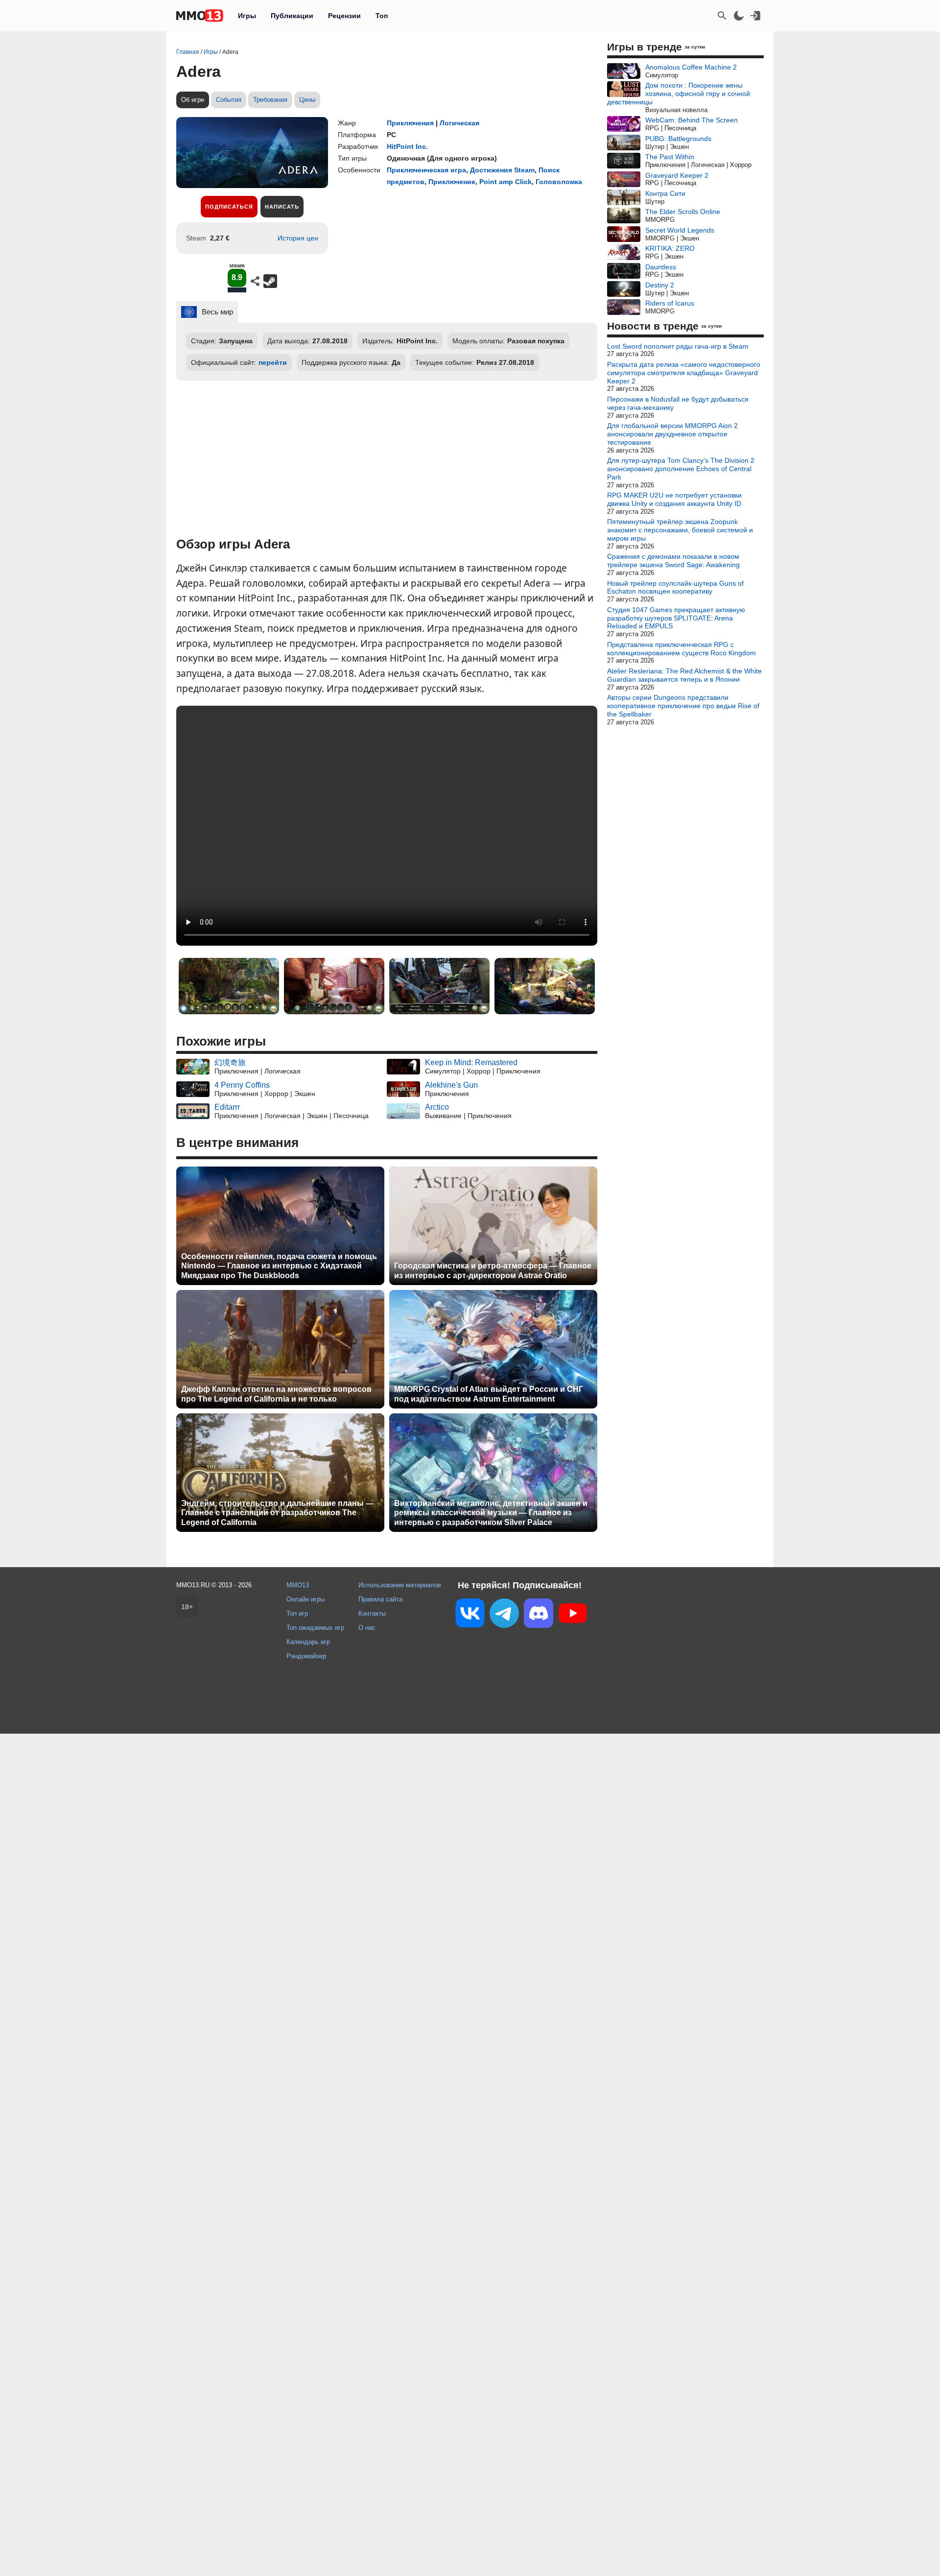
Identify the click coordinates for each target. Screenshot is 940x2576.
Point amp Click (505, 182)
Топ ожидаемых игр (315, 1628)
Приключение (452, 182)
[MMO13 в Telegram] (504, 1615)
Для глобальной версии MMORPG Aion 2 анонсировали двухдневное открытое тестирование (672, 434)
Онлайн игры (305, 1599)
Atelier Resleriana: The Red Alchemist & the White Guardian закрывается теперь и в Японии (684, 675)
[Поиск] (722, 16)
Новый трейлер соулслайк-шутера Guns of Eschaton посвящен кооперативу (675, 587)
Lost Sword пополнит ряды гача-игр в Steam (678, 346)
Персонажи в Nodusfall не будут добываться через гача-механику (678, 403)
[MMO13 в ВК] (470, 1615)
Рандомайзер (306, 1656)
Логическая (459, 123)
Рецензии (344, 16)
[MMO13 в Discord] (539, 1615)
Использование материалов (400, 1585)
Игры (247, 16)
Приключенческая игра (426, 170)
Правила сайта (380, 1599)
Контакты (372, 1613)
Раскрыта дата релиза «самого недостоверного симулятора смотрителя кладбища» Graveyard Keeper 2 (684, 373)
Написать (282, 207)
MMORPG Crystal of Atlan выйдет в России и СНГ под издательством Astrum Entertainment (489, 1394)
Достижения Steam (502, 170)
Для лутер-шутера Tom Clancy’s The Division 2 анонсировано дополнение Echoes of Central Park (681, 469)
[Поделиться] (255, 281)
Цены (307, 100)
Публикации (292, 16)
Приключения (410, 123)
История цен (298, 238)
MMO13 (298, 1585)
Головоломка (559, 182)
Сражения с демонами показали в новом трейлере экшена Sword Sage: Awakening (673, 561)
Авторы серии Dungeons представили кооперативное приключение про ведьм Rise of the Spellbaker (683, 706)
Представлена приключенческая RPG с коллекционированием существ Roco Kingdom (681, 649)
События (229, 100)
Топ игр (297, 1613)
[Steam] (270, 281)
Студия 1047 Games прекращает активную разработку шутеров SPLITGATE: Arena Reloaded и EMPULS (676, 618)
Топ (382, 16)
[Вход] (755, 16)
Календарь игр (308, 1642)
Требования (270, 100)
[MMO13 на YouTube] (573, 1615)
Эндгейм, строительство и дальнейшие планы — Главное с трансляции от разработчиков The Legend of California (277, 1513)
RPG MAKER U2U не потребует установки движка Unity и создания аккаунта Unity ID (674, 499)
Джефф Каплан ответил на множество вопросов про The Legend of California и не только (276, 1394)
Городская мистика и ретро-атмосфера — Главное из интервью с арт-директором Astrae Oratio (493, 1270)
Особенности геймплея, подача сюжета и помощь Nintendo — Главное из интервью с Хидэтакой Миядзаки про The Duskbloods (279, 1266)
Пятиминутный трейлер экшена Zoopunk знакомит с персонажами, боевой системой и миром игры (680, 530)
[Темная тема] (739, 16)
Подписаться (229, 207)
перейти (273, 362)
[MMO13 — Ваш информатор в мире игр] (200, 16)
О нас (367, 1628)
